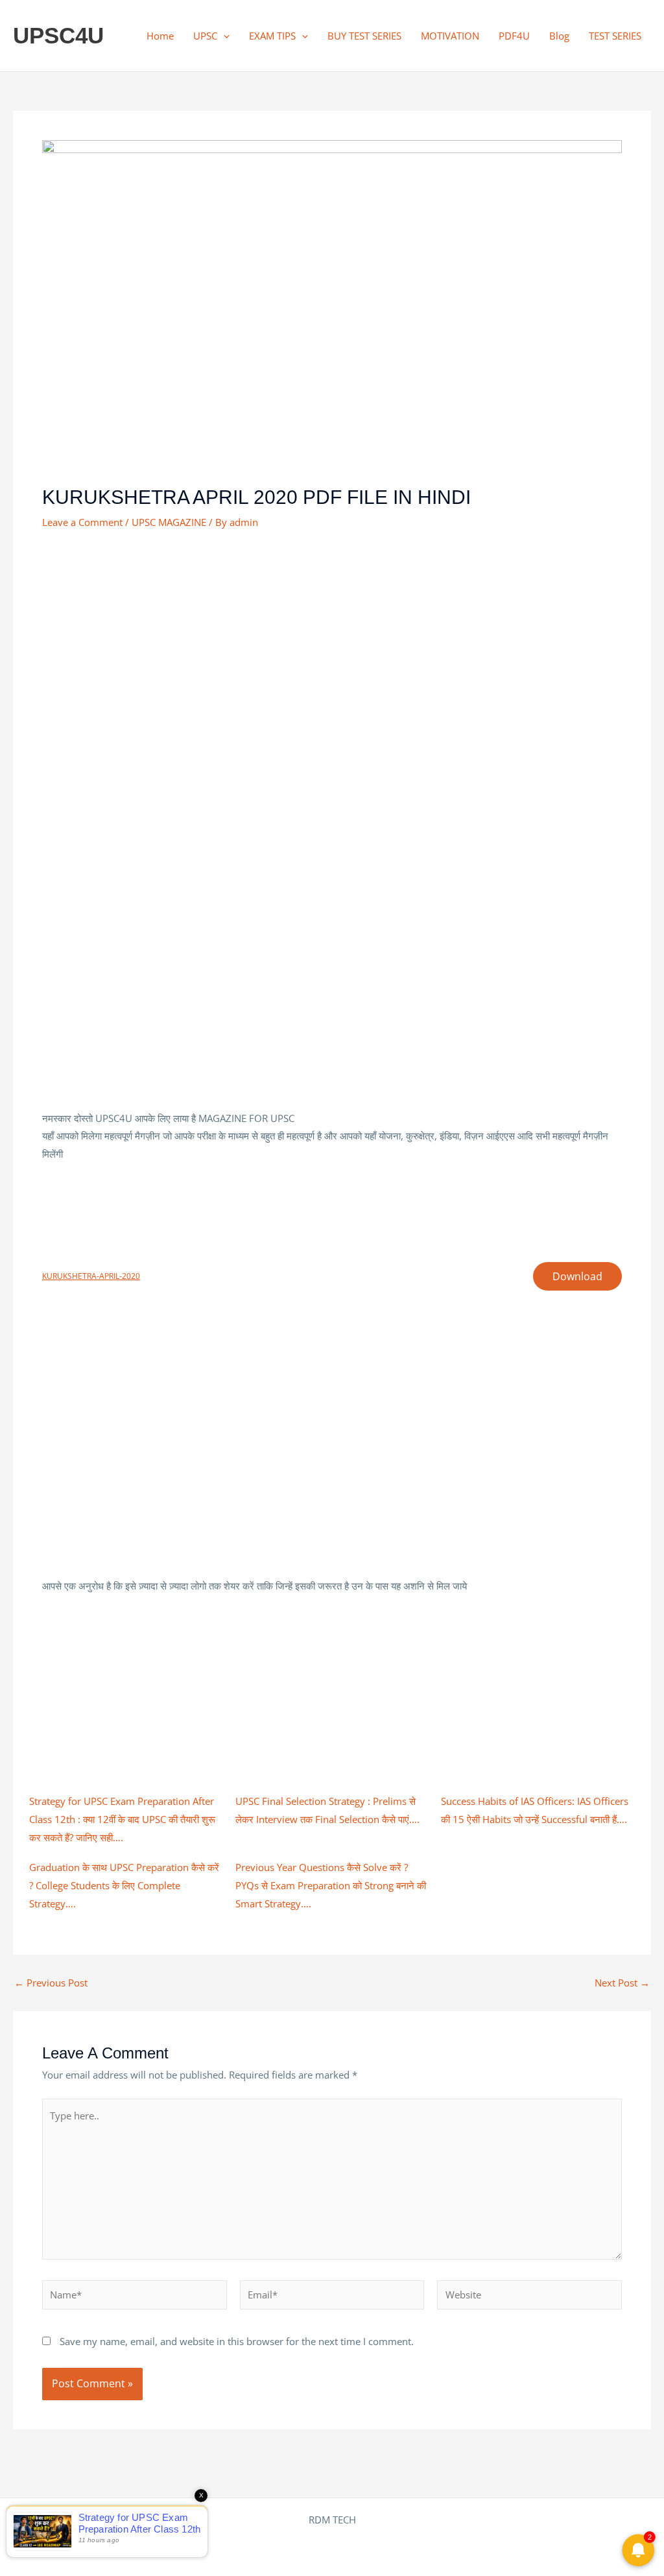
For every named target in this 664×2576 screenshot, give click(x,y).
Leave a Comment (82, 522)
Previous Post (51, 1983)
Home (160, 36)
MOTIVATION (450, 36)
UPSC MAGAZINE (169, 522)
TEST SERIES (615, 36)
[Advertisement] (332, 640)
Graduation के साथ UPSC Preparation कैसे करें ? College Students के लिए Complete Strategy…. (124, 1885)
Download (577, 1276)
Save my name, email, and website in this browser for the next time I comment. (237, 2341)
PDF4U (514, 36)
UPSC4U (58, 35)
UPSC (205, 36)
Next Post (622, 1983)
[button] (223, 36)
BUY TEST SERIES (364, 36)
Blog (559, 36)
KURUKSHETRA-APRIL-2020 (91, 1276)
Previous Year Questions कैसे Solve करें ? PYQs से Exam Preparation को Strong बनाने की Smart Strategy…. (331, 1885)
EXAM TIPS (272, 36)
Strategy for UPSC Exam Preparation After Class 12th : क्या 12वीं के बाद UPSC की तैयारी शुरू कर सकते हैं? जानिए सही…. (122, 1819)
